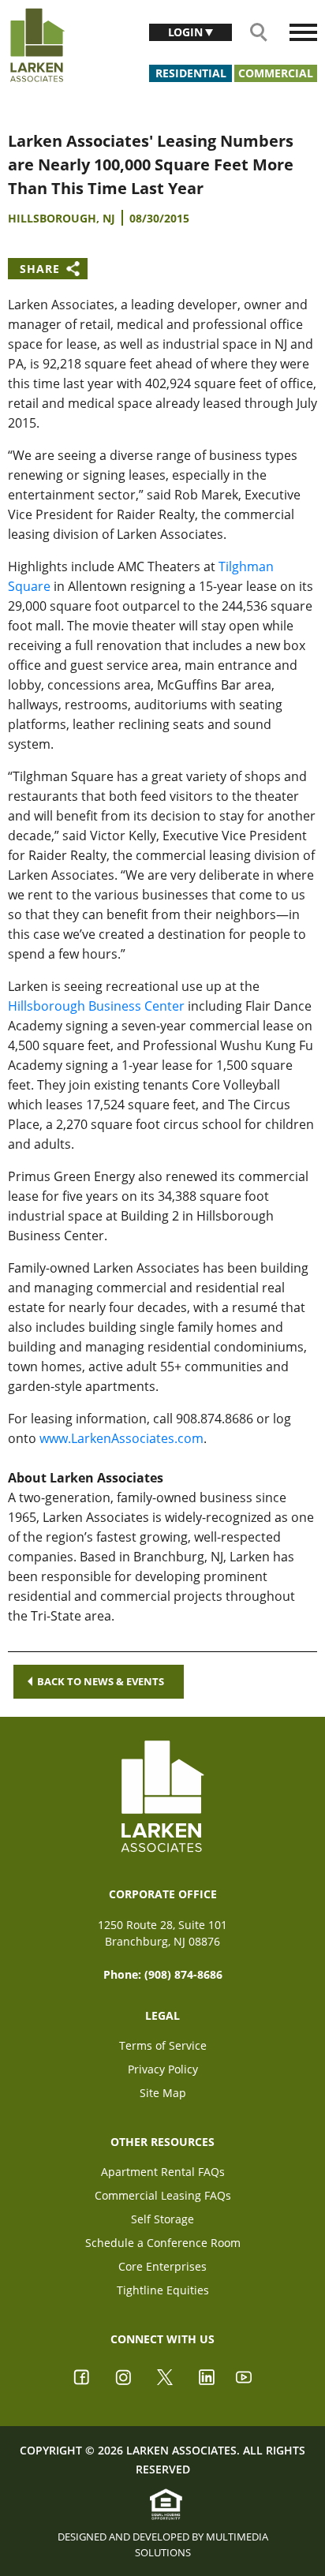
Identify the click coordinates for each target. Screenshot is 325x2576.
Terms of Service (163, 2045)
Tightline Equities (163, 2290)
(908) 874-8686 (183, 1974)
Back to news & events (101, 1681)
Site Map (163, 2093)
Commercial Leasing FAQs (163, 2195)
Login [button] (187, 32)
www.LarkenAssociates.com (121, 1438)
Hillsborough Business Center (96, 1006)
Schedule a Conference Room (163, 2243)
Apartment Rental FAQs (163, 2172)
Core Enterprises (162, 2266)
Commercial (276, 73)
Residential (191, 73)
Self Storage (162, 2219)
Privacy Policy (163, 2069)
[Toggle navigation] (303, 32)
